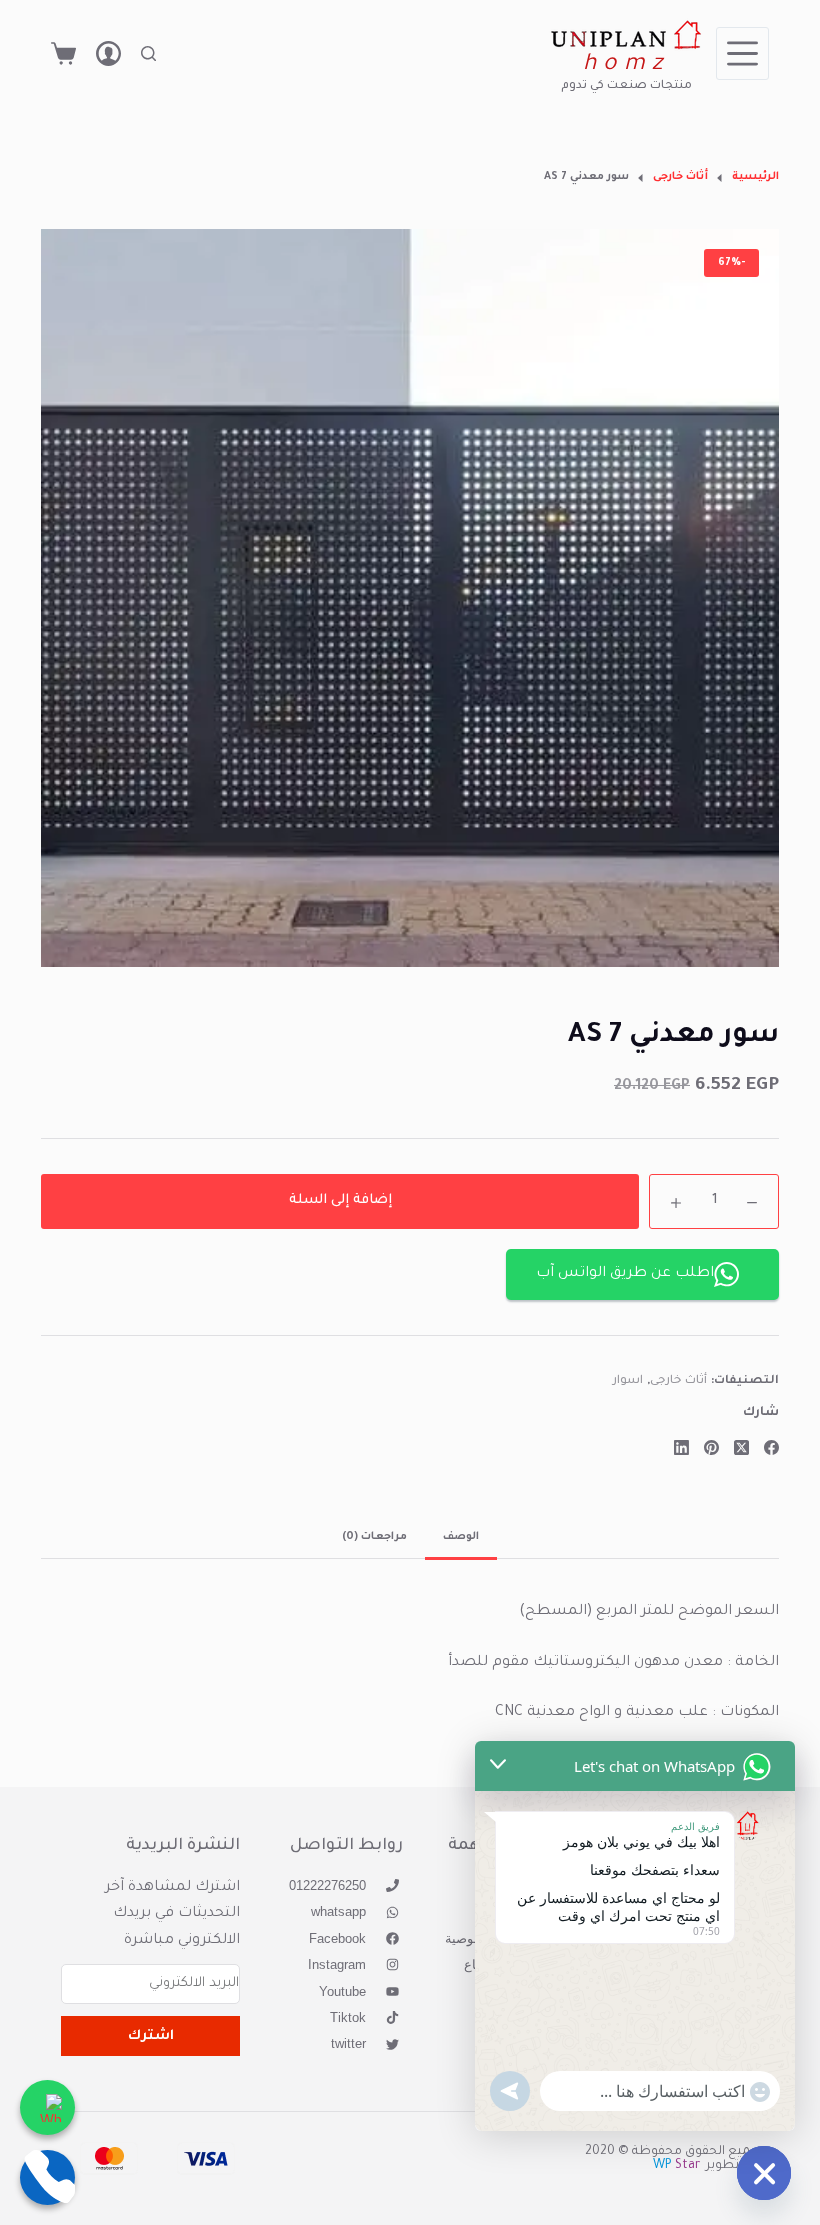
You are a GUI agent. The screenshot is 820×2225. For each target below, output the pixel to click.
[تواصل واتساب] (47, 2107)
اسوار (628, 1381)
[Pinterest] (711, 1447)
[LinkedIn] (681, 1447)
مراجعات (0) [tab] (374, 1537)
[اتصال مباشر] (47, 2177)
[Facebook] (771, 1447)
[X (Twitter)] (741, 1447)
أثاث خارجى (679, 1381)
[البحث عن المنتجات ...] (148, 53)
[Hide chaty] (764, 2173)
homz (626, 65)
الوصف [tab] (461, 1537)
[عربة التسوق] (63, 53)
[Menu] (742, 53)
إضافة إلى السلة (340, 1200)
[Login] (108, 53)
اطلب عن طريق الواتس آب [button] (625, 1274)
